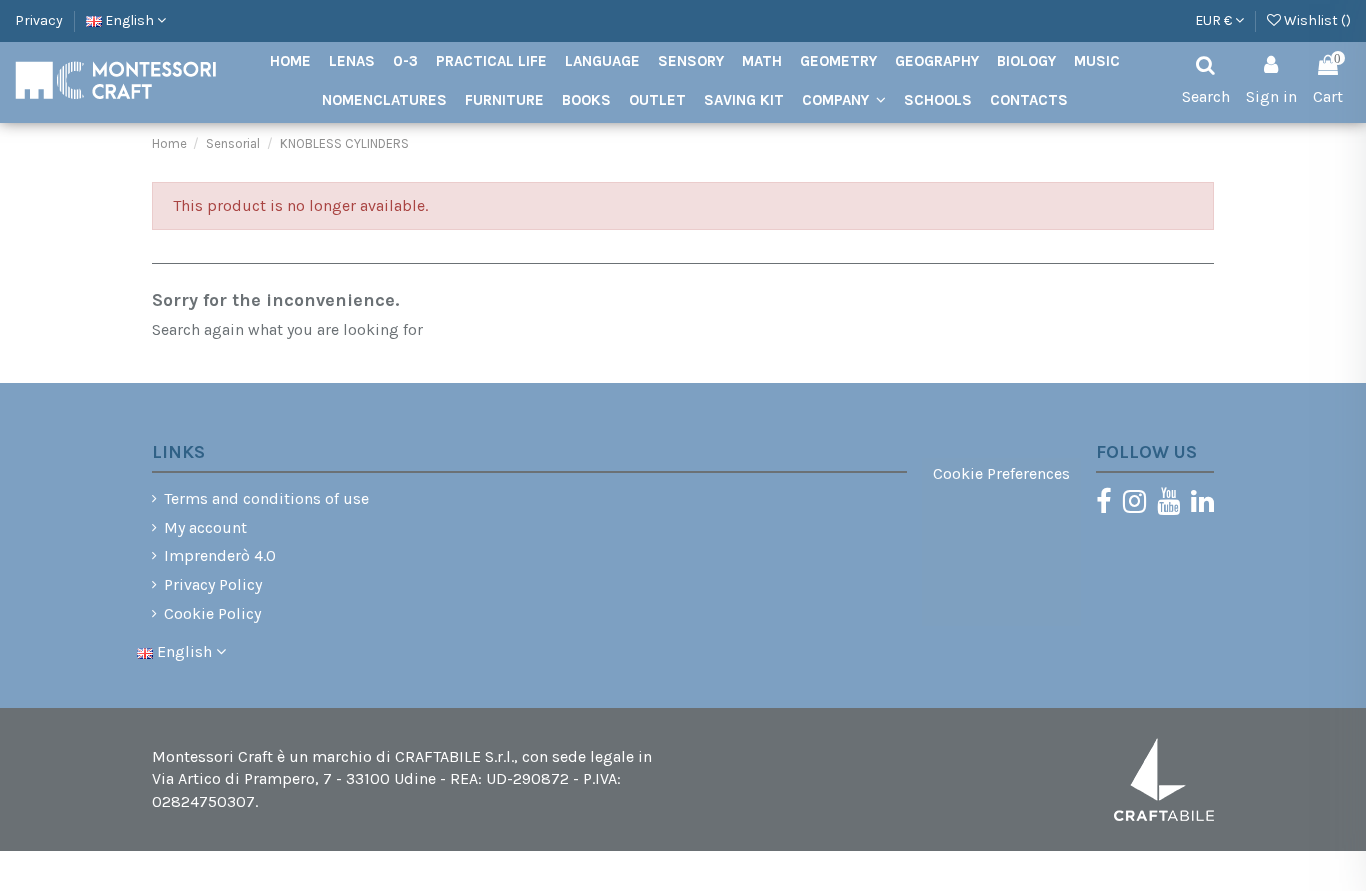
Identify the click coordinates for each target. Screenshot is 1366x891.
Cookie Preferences (1001, 473)
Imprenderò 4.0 (220, 555)
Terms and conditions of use (266, 498)
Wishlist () (1316, 20)
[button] (844, 100)
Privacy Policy (213, 584)
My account (205, 527)
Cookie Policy (212, 613)
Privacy (39, 20)
